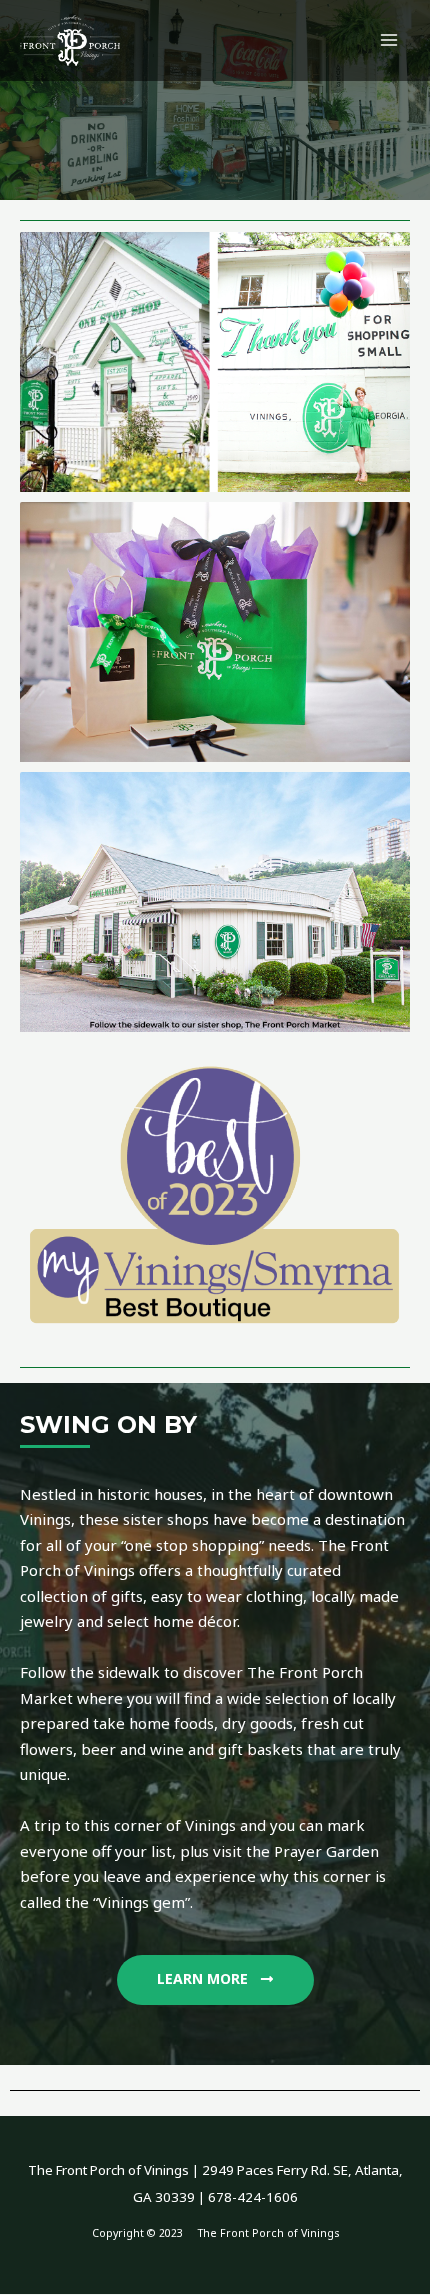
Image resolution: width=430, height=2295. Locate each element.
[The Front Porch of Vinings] (70, 40)
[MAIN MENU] (389, 40)
